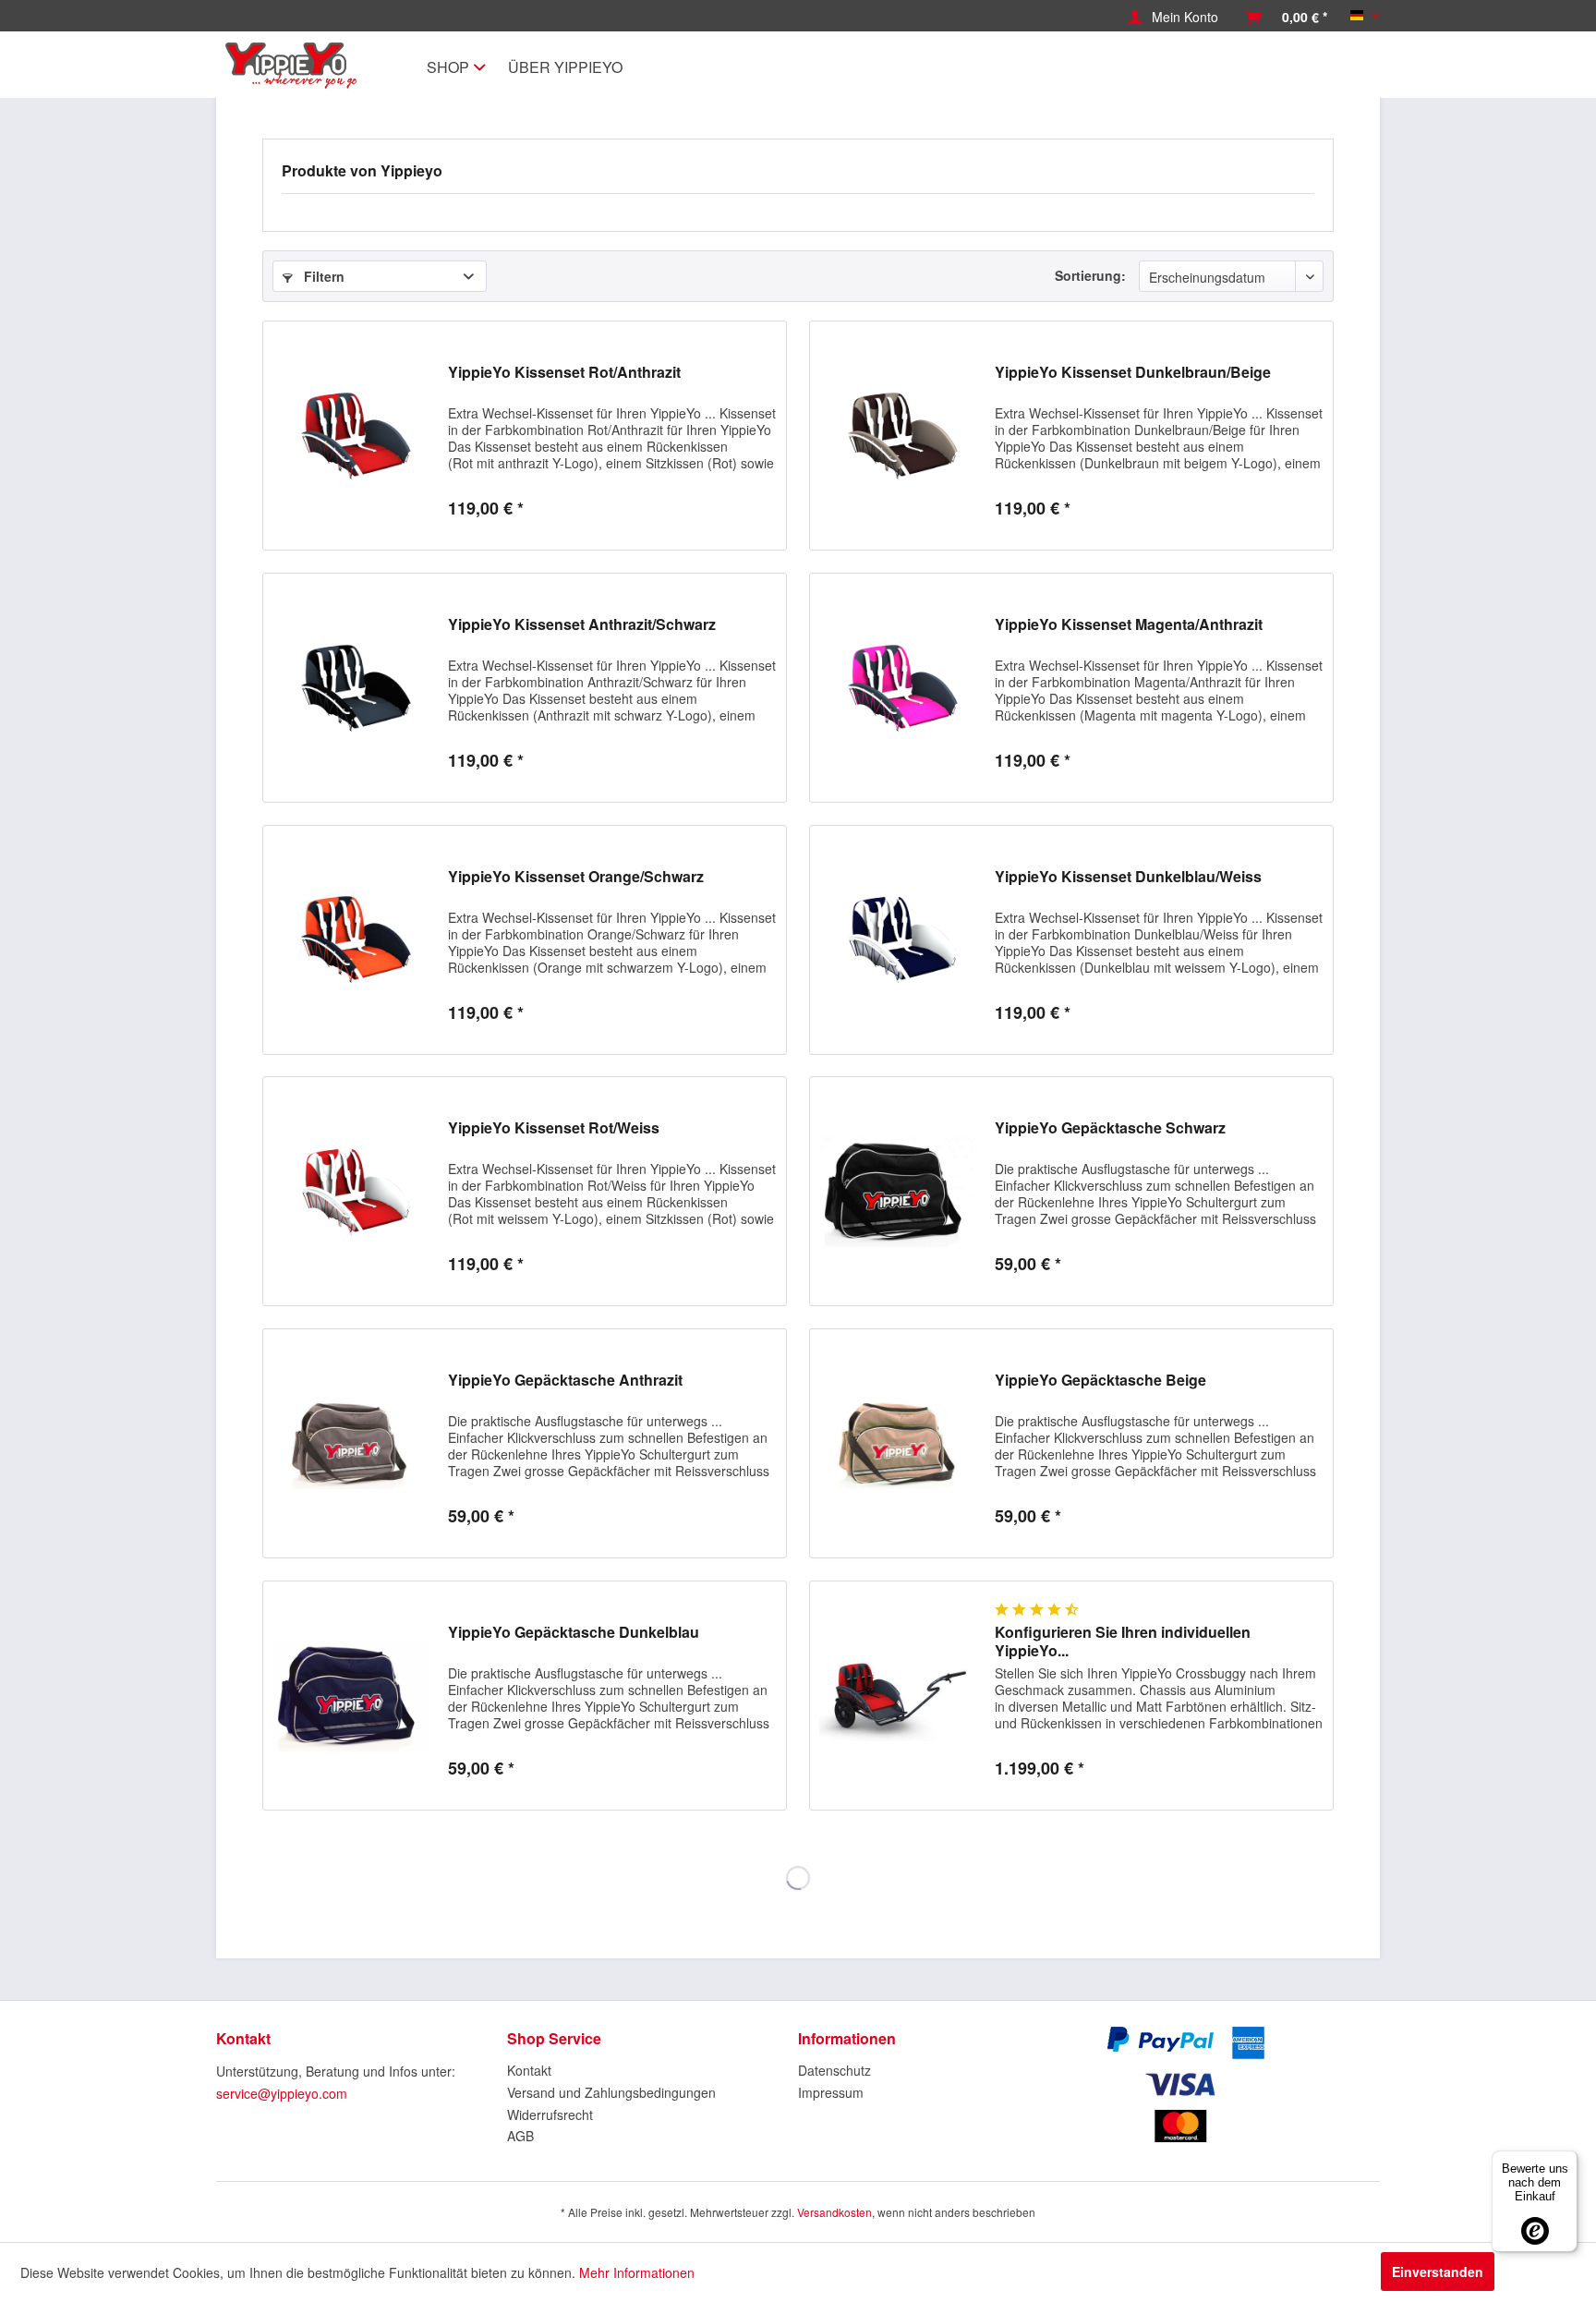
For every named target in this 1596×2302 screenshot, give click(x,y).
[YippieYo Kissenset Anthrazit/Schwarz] (351, 688)
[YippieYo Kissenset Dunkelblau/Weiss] (898, 940)
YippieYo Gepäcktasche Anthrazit (565, 1381)
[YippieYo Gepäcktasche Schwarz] (898, 1191)
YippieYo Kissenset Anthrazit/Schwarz (582, 625)
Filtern (322, 276)
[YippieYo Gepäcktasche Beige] (898, 1443)
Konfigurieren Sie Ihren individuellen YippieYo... (1123, 1642)
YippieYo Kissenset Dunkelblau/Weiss (1128, 877)
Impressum (831, 2092)
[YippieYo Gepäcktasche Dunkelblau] (351, 1696)
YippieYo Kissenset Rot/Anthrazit (564, 373)
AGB (520, 2136)
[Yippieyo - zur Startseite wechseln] (296, 66)
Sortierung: (1090, 275)
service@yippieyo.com (282, 2093)
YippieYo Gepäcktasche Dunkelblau (574, 1633)
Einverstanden (1438, 2272)
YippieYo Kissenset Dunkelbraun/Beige (1133, 373)
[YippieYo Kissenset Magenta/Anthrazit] (898, 688)
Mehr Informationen (637, 2272)
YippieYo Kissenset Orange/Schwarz (576, 877)
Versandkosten (834, 2212)
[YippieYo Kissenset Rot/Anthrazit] (351, 436)
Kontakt (529, 2070)
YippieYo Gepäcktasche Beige (1100, 1381)
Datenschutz (834, 2070)
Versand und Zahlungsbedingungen (611, 2092)
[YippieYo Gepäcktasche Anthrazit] (351, 1443)
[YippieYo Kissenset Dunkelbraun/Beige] (898, 436)
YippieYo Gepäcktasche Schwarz (1110, 1128)
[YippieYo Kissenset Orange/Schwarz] (351, 940)
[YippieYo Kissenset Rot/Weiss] (351, 1191)
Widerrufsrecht (550, 2114)
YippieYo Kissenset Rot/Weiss (554, 1128)
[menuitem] (1173, 17)
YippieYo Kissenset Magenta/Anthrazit (1129, 625)
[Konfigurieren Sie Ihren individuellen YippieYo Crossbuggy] (898, 1696)
